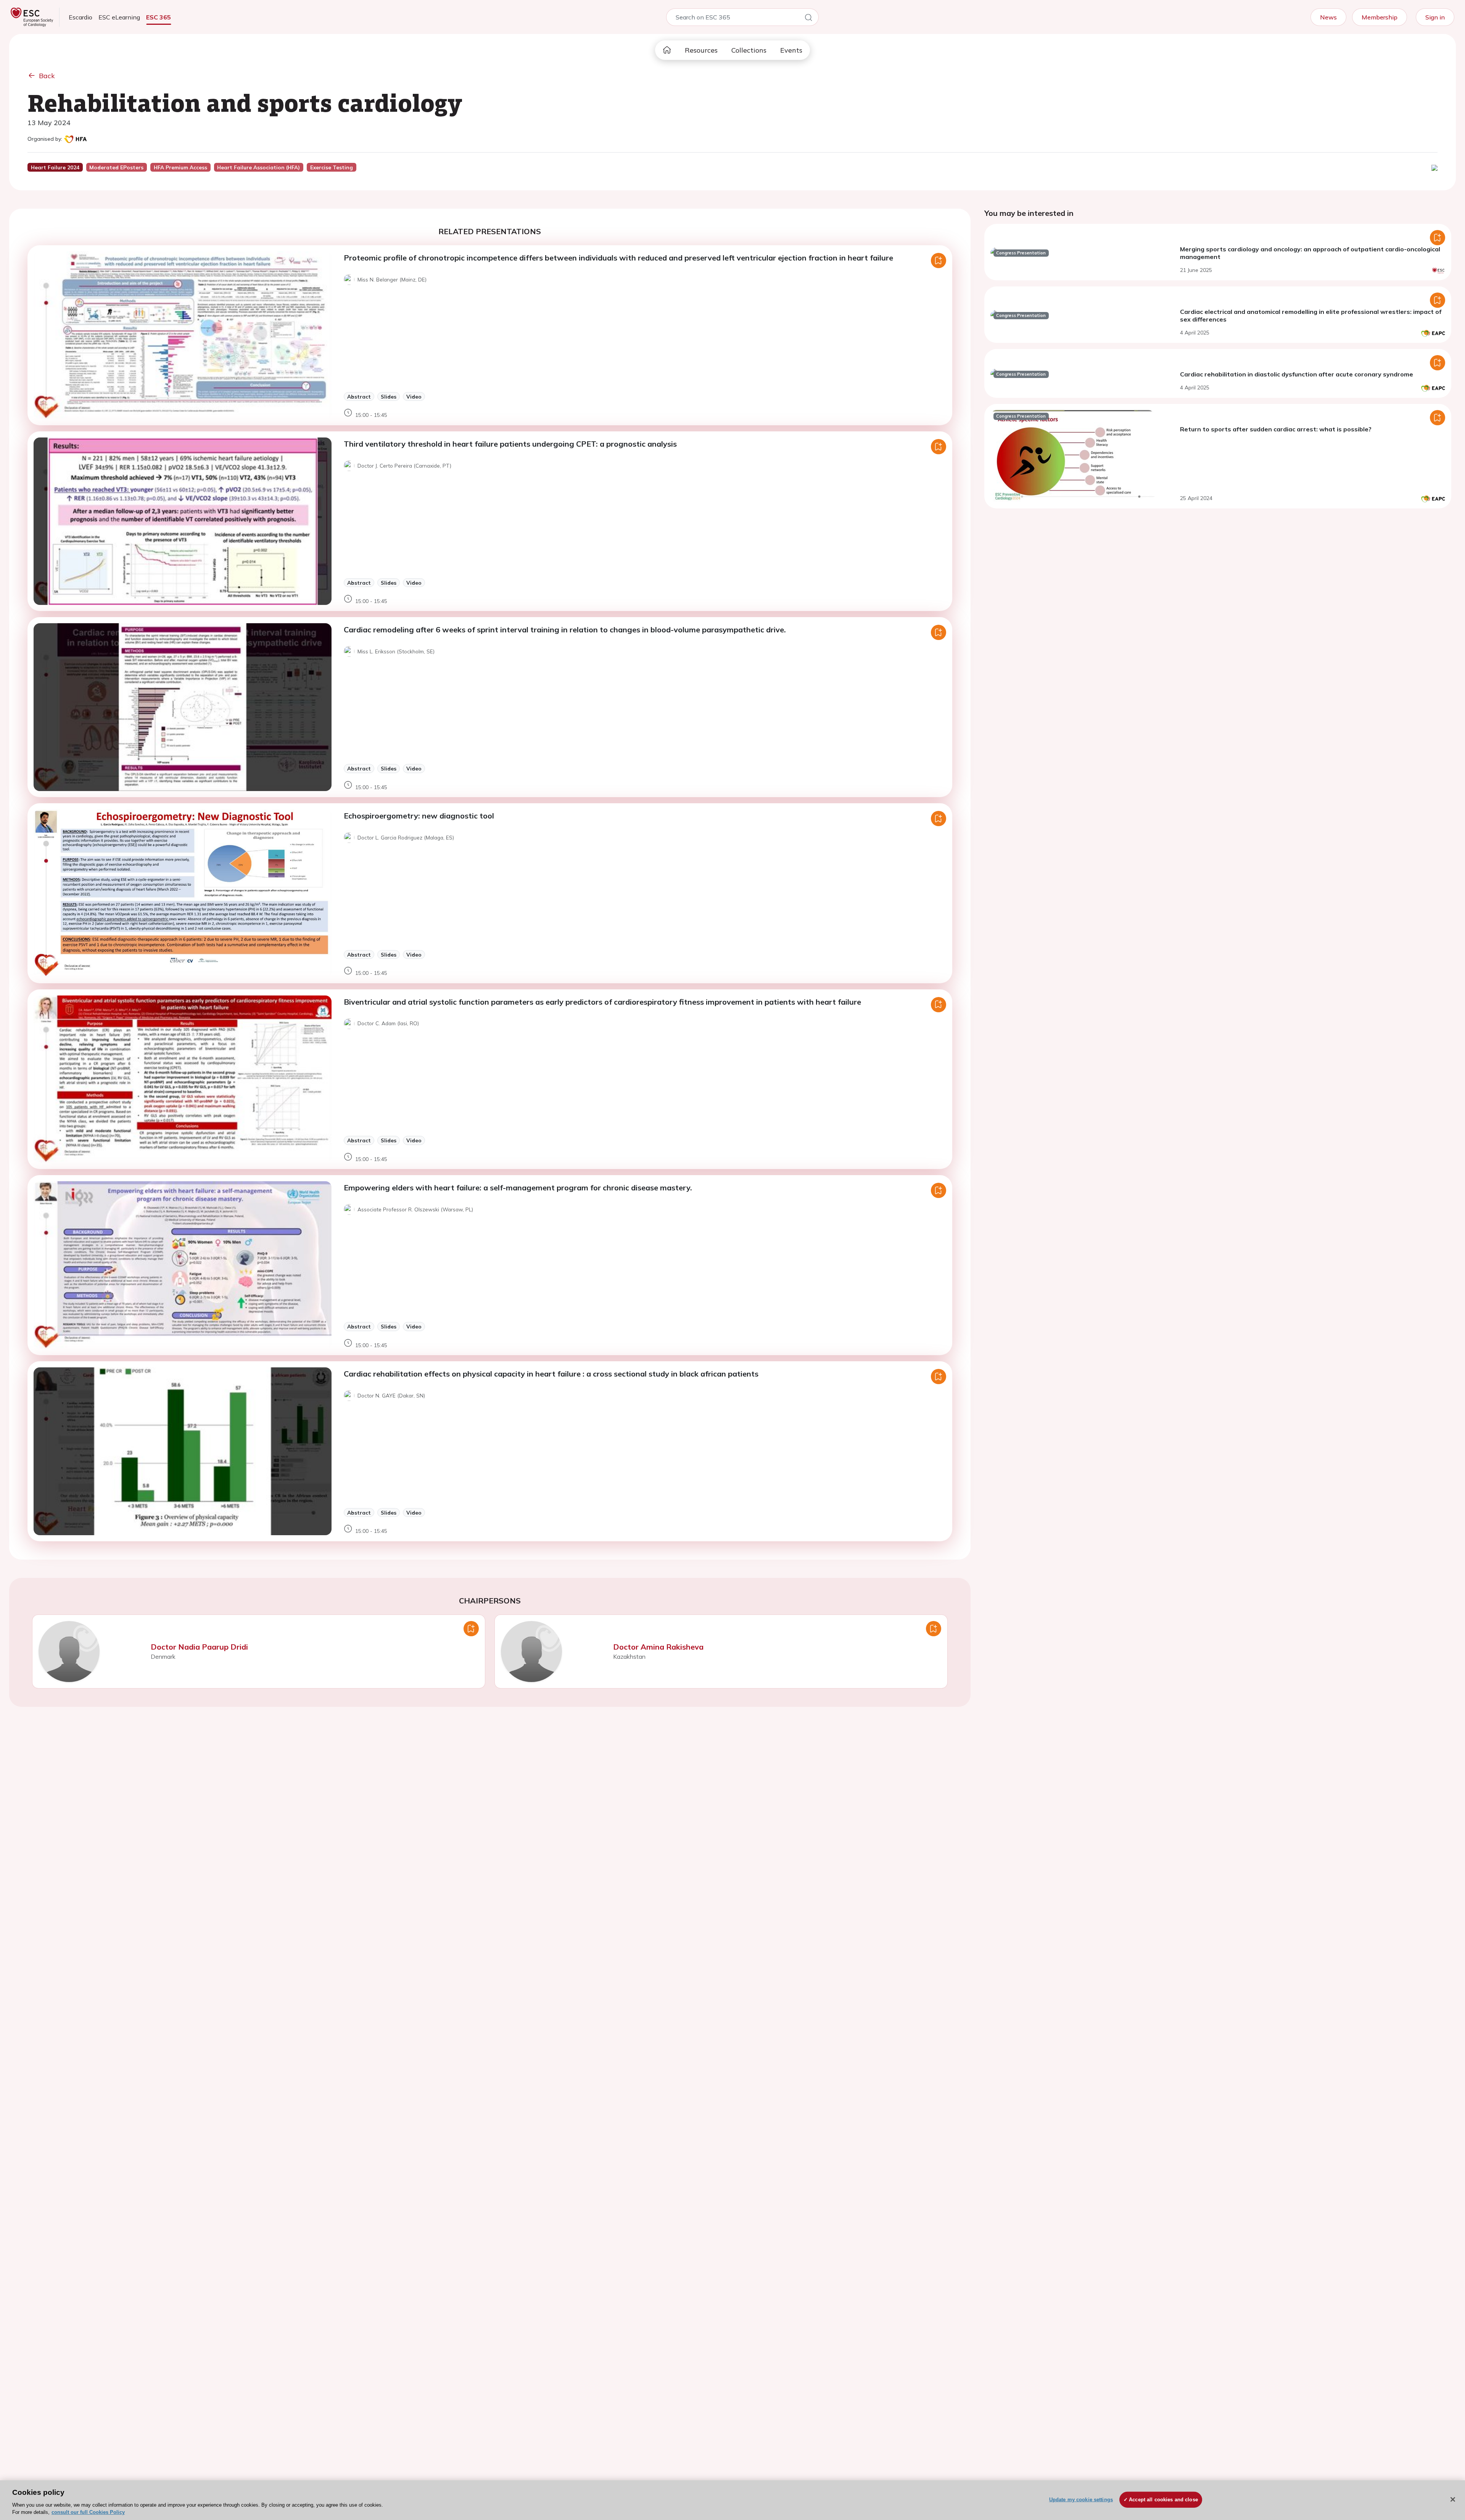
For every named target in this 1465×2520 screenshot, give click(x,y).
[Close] (1453, 2499)
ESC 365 (159, 17)
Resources (701, 50)
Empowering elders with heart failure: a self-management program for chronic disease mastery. (518, 1188)
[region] (732, 2500)
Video (414, 396)
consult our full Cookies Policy (88, 2512)
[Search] (808, 19)
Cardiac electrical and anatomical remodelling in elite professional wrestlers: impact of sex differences (1311, 315)
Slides (389, 396)
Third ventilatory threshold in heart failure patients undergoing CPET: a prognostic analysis (510, 444)
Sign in (1435, 17)
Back (47, 76)
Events (791, 50)
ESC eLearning (119, 17)
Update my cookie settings (1081, 2500)
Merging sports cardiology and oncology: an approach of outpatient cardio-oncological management (1310, 253)
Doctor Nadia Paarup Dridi (199, 1647)
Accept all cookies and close (1163, 2500)
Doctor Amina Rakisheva (658, 1647)
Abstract (359, 396)
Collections (749, 50)
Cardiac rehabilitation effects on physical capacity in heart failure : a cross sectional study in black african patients (551, 1374)
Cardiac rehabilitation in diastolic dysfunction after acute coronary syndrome (1297, 374)
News (1328, 17)
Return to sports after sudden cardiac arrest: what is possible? (1276, 429)
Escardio (80, 17)
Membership (1380, 17)
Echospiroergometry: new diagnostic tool (419, 816)
